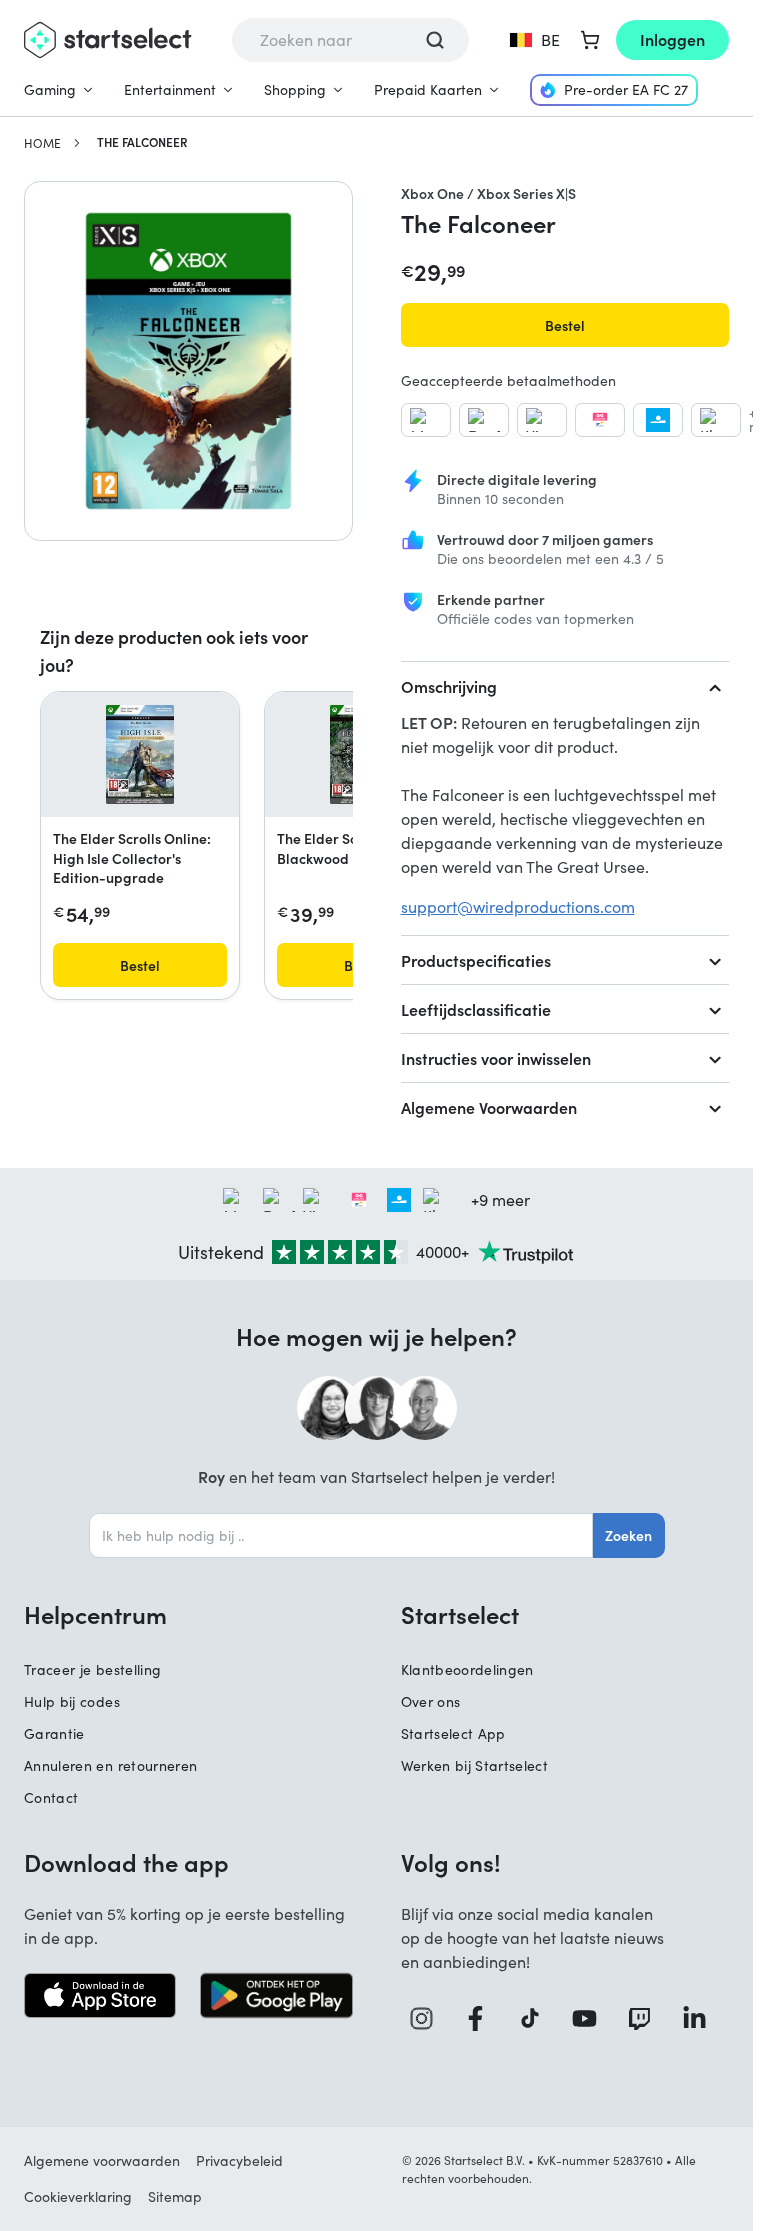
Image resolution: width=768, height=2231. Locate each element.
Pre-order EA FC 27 (626, 89)
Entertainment (170, 89)
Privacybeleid (239, 2160)
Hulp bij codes (72, 1701)
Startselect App (453, 1733)
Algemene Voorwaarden (489, 1107)
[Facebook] (482, 2018)
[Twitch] (646, 2018)
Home (42, 143)
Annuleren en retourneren (110, 1765)
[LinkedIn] (701, 2018)
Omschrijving (449, 686)
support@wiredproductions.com (518, 906)
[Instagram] (428, 2018)
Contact (51, 1797)
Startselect (460, 1614)
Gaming (50, 89)
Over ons (431, 1701)
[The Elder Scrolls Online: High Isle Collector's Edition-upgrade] (140, 755)
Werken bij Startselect (475, 1765)
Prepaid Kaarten (428, 89)
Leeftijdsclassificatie (476, 1009)
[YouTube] (591, 2018)
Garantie (54, 1733)
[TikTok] (537, 2018)
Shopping (295, 89)
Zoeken (628, 1535)
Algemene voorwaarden (102, 2160)
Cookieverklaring (78, 2196)
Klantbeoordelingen (467, 1669)
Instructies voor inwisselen (496, 1058)
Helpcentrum (95, 1614)
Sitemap (175, 2196)
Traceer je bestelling (92, 1669)
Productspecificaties (476, 960)
